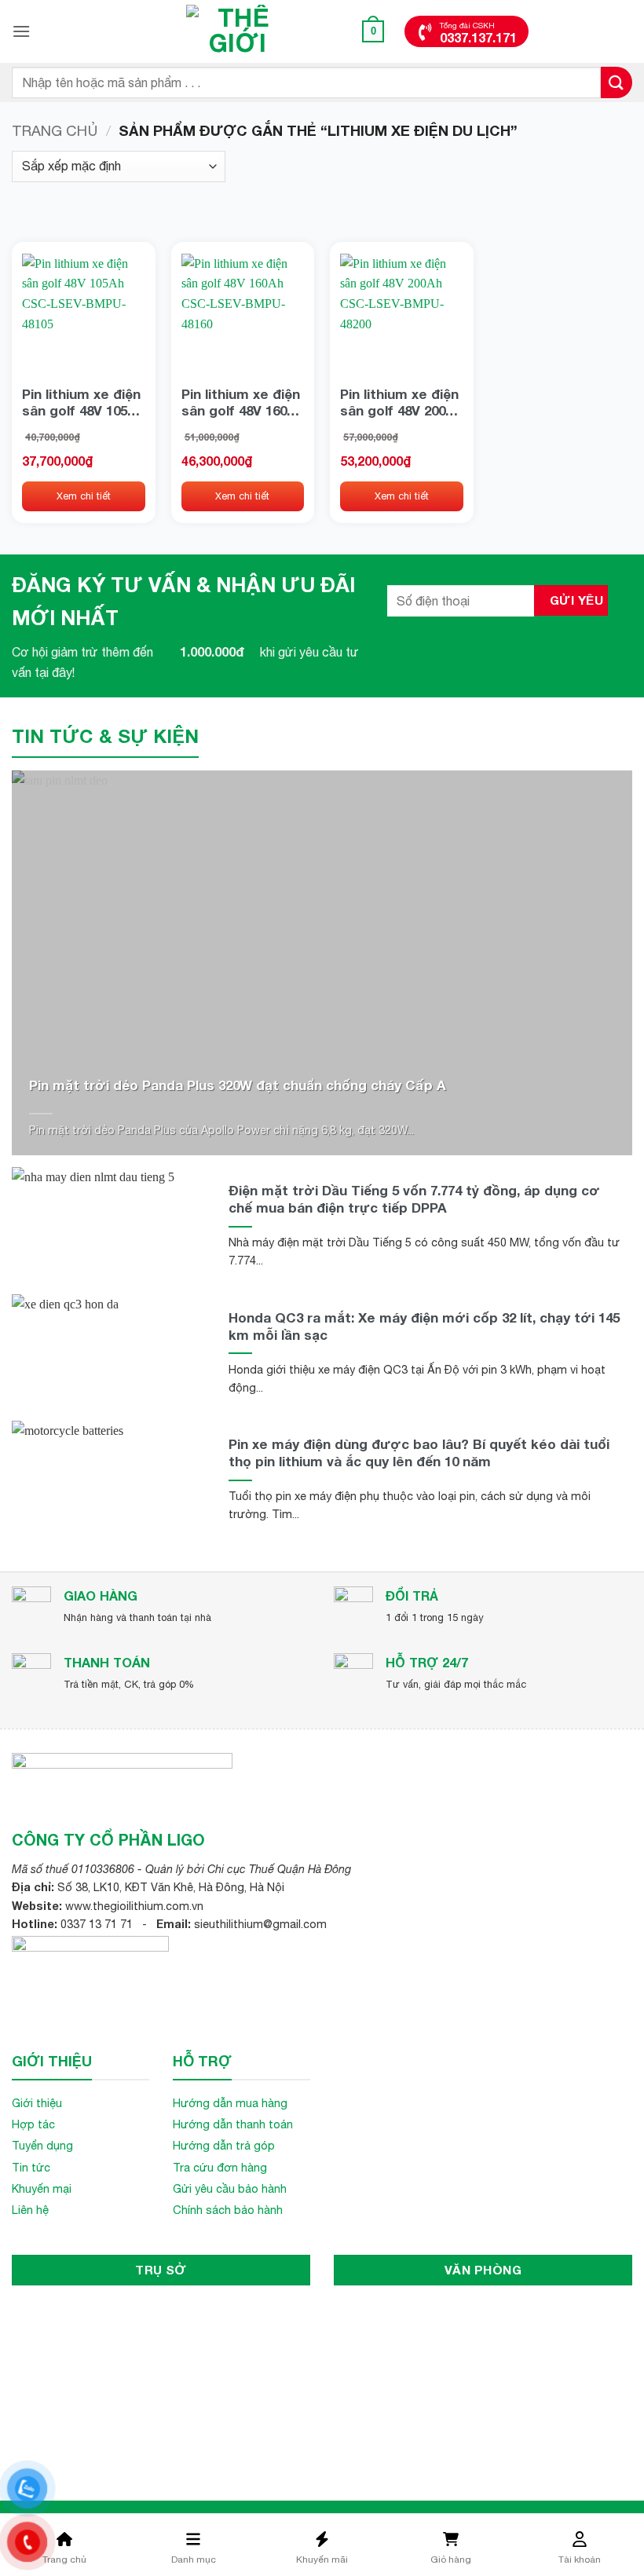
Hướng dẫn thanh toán (233, 2124)
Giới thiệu (37, 2103)
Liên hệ (30, 2210)
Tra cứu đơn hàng (220, 2167)
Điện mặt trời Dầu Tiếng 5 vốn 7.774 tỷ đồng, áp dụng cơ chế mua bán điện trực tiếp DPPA (414, 1199)
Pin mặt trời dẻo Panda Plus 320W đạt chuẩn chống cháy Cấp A (238, 1085)
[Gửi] (617, 82)
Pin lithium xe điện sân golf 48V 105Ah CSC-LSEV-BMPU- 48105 (83, 402)
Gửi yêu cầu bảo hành (230, 2188)
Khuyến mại (42, 2188)
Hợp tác (33, 2124)
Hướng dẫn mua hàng (230, 2103)
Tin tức (31, 2167)
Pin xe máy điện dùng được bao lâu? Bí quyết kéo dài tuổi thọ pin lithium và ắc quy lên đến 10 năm (419, 1453)
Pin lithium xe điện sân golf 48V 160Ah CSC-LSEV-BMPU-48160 (243, 402)
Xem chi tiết (84, 496)
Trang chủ (55, 130)
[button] (21, 31)
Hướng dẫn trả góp (224, 2145)
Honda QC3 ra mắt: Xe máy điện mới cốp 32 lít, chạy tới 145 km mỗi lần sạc (424, 1326)
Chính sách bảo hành (228, 2210)
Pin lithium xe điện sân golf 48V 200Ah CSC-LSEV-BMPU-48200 (401, 402)
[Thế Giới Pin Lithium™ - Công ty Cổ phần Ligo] (238, 31)
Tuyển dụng (42, 2145)
